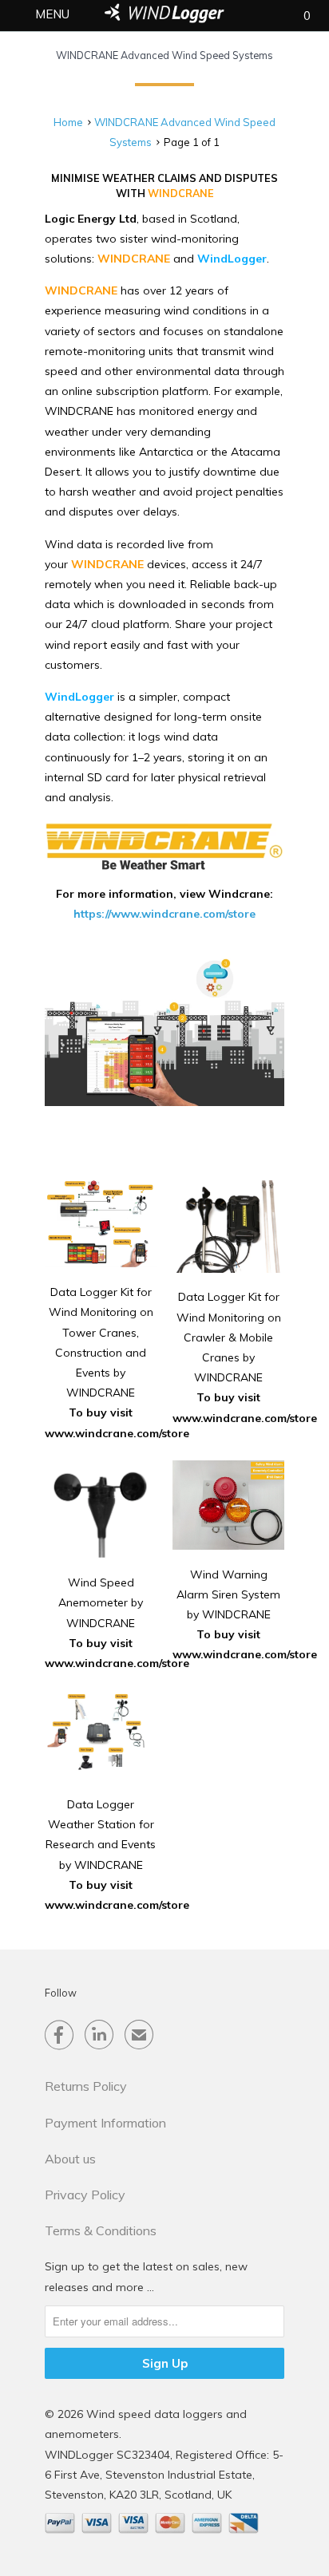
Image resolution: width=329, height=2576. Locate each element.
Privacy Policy (85, 2195)
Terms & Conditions (101, 2230)
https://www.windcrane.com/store (164, 914)
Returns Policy (86, 2086)
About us (70, 2159)
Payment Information (105, 2123)
